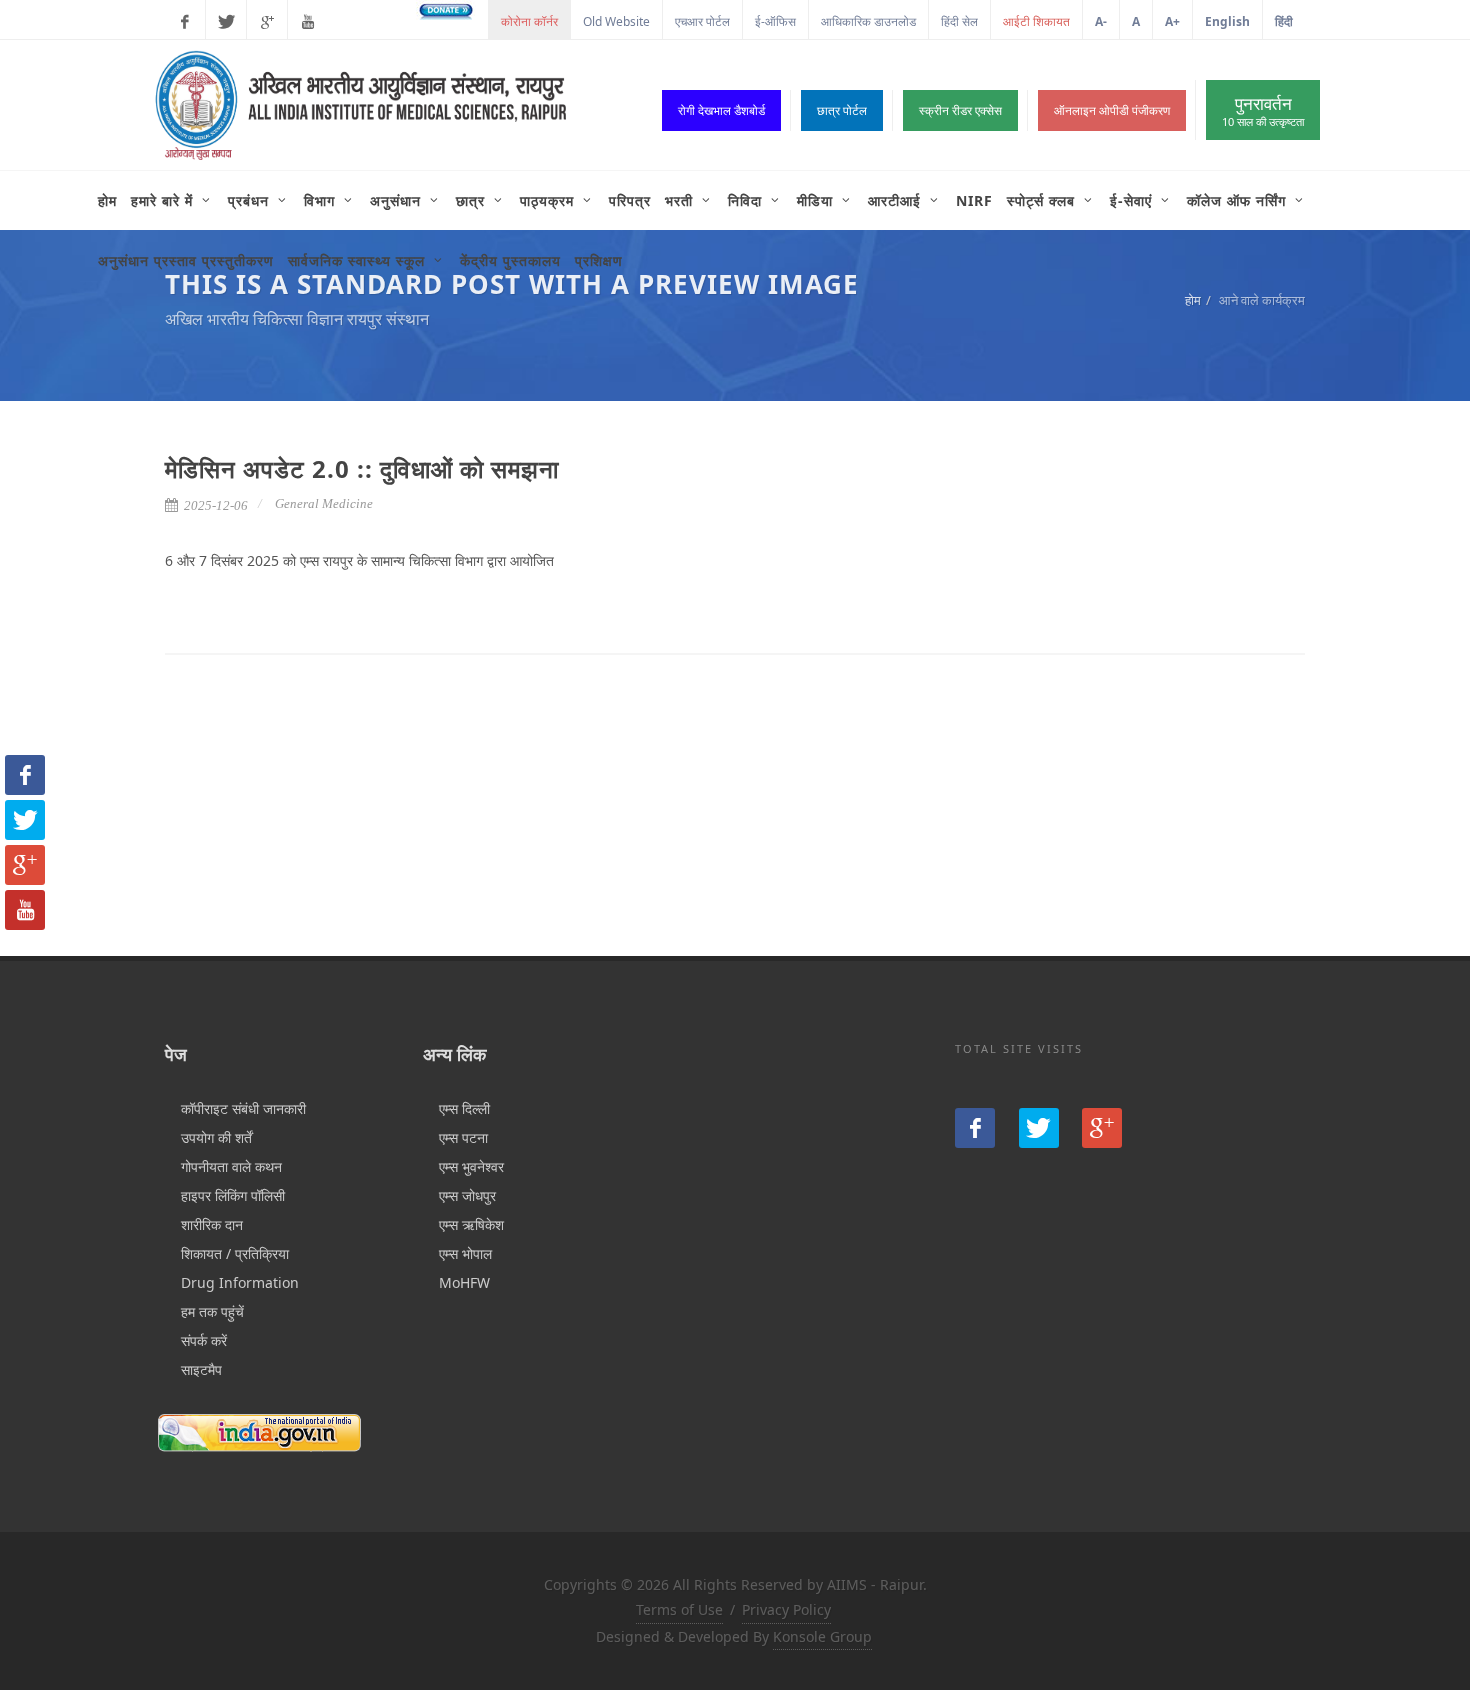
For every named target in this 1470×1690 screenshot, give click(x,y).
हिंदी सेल (959, 21)
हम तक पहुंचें (212, 1311)
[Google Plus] (267, 22)
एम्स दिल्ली (464, 1108)
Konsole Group (822, 1636)
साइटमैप (201, 1369)
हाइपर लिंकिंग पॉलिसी (233, 1195)
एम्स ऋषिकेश (471, 1224)
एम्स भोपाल (465, 1253)
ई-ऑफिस (775, 21)
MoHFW (464, 1282)
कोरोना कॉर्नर (529, 21)
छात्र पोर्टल (842, 110)
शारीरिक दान (212, 1224)
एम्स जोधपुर (467, 1195)
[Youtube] (308, 22)
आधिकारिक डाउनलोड (868, 21)
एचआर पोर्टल (702, 21)
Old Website (616, 21)
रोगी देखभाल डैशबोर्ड (721, 110)
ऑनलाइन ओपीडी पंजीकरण (1112, 110)
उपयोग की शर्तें (216, 1137)
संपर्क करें (204, 1340)
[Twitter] (226, 22)
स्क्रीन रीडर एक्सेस (960, 110)
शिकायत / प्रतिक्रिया (235, 1253)
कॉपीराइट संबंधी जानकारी (243, 1108)
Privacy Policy (786, 1609)
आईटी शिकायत (1036, 21)
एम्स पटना (463, 1137)
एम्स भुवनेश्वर (471, 1166)
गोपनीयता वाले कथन (231, 1166)
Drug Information (240, 1282)
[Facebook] (185, 22)
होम (1193, 300)
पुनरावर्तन (1263, 110)
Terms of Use (679, 1609)
